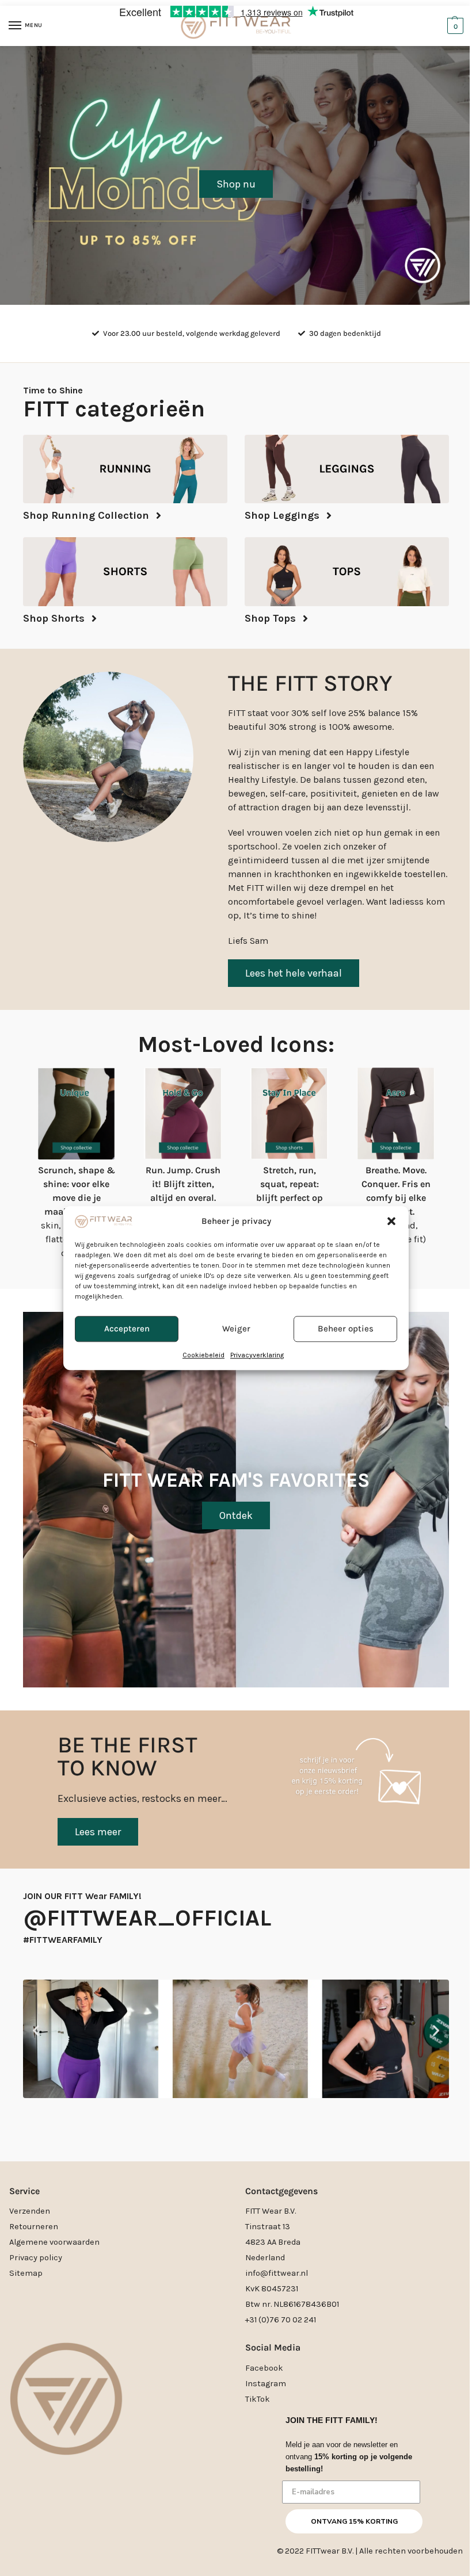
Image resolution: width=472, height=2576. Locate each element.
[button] (391, 1222)
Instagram (266, 2384)
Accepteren (127, 1329)
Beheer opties (346, 1329)
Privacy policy (36, 2258)
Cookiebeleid (203, 1355)
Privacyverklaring (257, 1355)
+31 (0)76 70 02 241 (281, 2320)
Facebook (264, 2368)
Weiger (236, 1329)
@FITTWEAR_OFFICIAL (147, 1918)
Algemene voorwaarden (54, 2242)
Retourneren (34, 2227)
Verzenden (30, 2211)
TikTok (258, 2399)
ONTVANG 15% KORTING (354, 2521)
